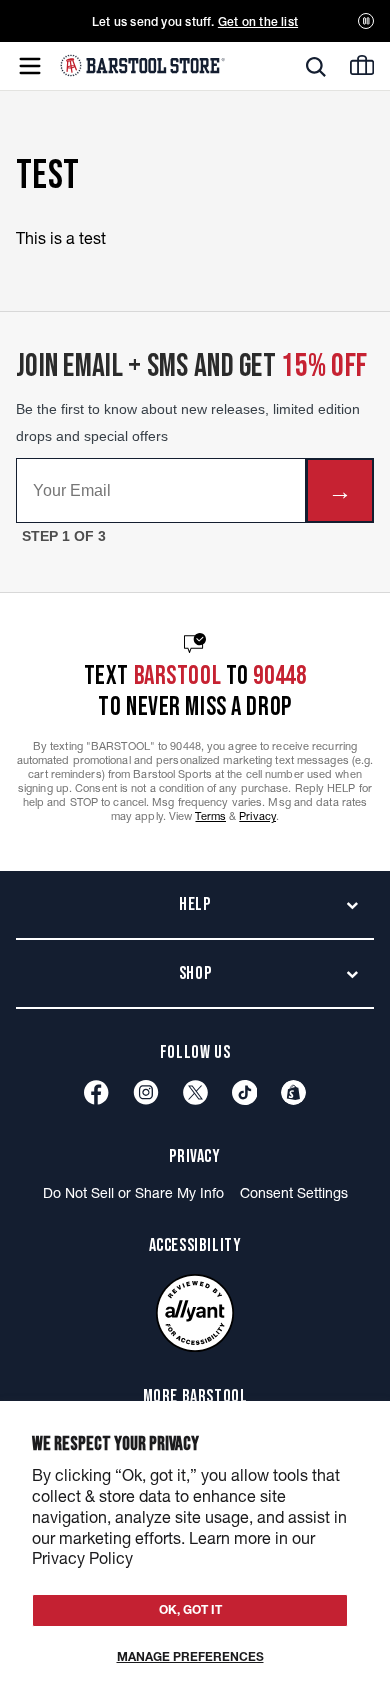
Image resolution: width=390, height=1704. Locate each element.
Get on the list (258, 21)
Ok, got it (190, 1609)
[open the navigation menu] (30, 66)
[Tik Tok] (245, 1092)
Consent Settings (294, 1193)
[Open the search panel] (316, 67)
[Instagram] (146, 1092)
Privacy (257, 816)
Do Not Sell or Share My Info (133, 1193)
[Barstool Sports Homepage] (142, 65)
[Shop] (293, 1092)
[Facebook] (96, 1092)
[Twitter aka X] (195, 1092)
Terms (210, 816)
